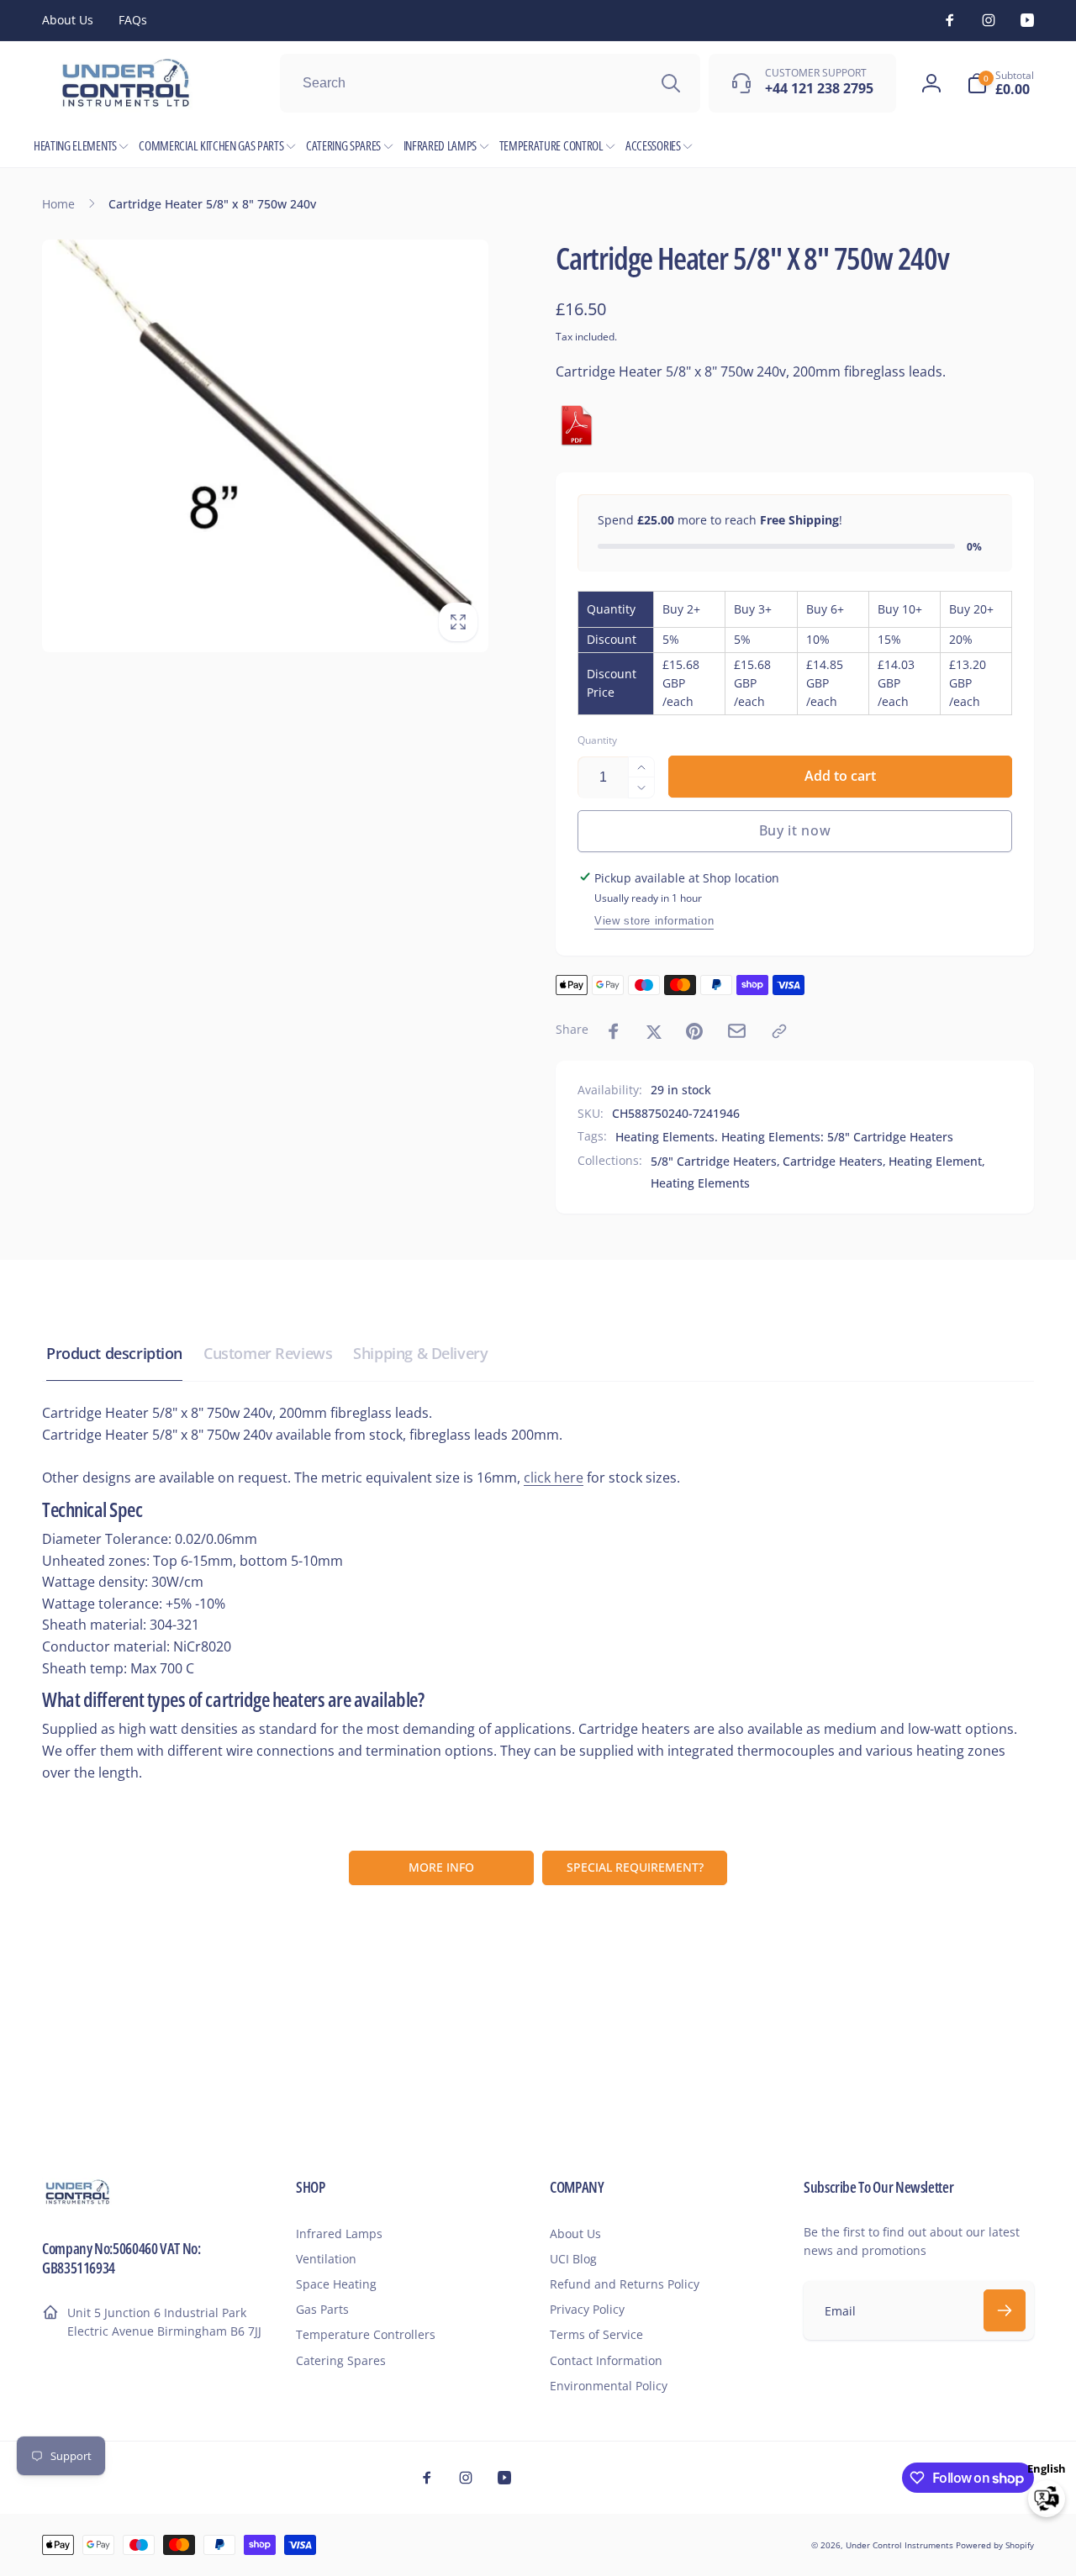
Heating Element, (937, 1161)
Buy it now (795, 830)
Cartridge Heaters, (834, 1161)
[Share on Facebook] (614, 1031)
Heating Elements (700, 1183)
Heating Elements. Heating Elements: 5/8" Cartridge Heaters (784, 1137)
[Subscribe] (1005, 2310)
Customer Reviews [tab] (268, 1353)
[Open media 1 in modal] (265, 446)
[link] (68, 20)
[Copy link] (779, 1031)
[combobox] (490, 83)
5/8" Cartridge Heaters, (715, 1161)
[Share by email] (737, 1031)
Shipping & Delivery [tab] (420, 1353)
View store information (654, 921)
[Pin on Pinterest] (694, 1031)
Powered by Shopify (995, 2545)
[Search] (671, 83)
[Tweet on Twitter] (654, 1031)
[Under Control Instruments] (78, 2202)
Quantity (597, 740)
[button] (1000, 83)
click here (554, 1478)
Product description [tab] (114, 1353)
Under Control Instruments (901, 2545)
